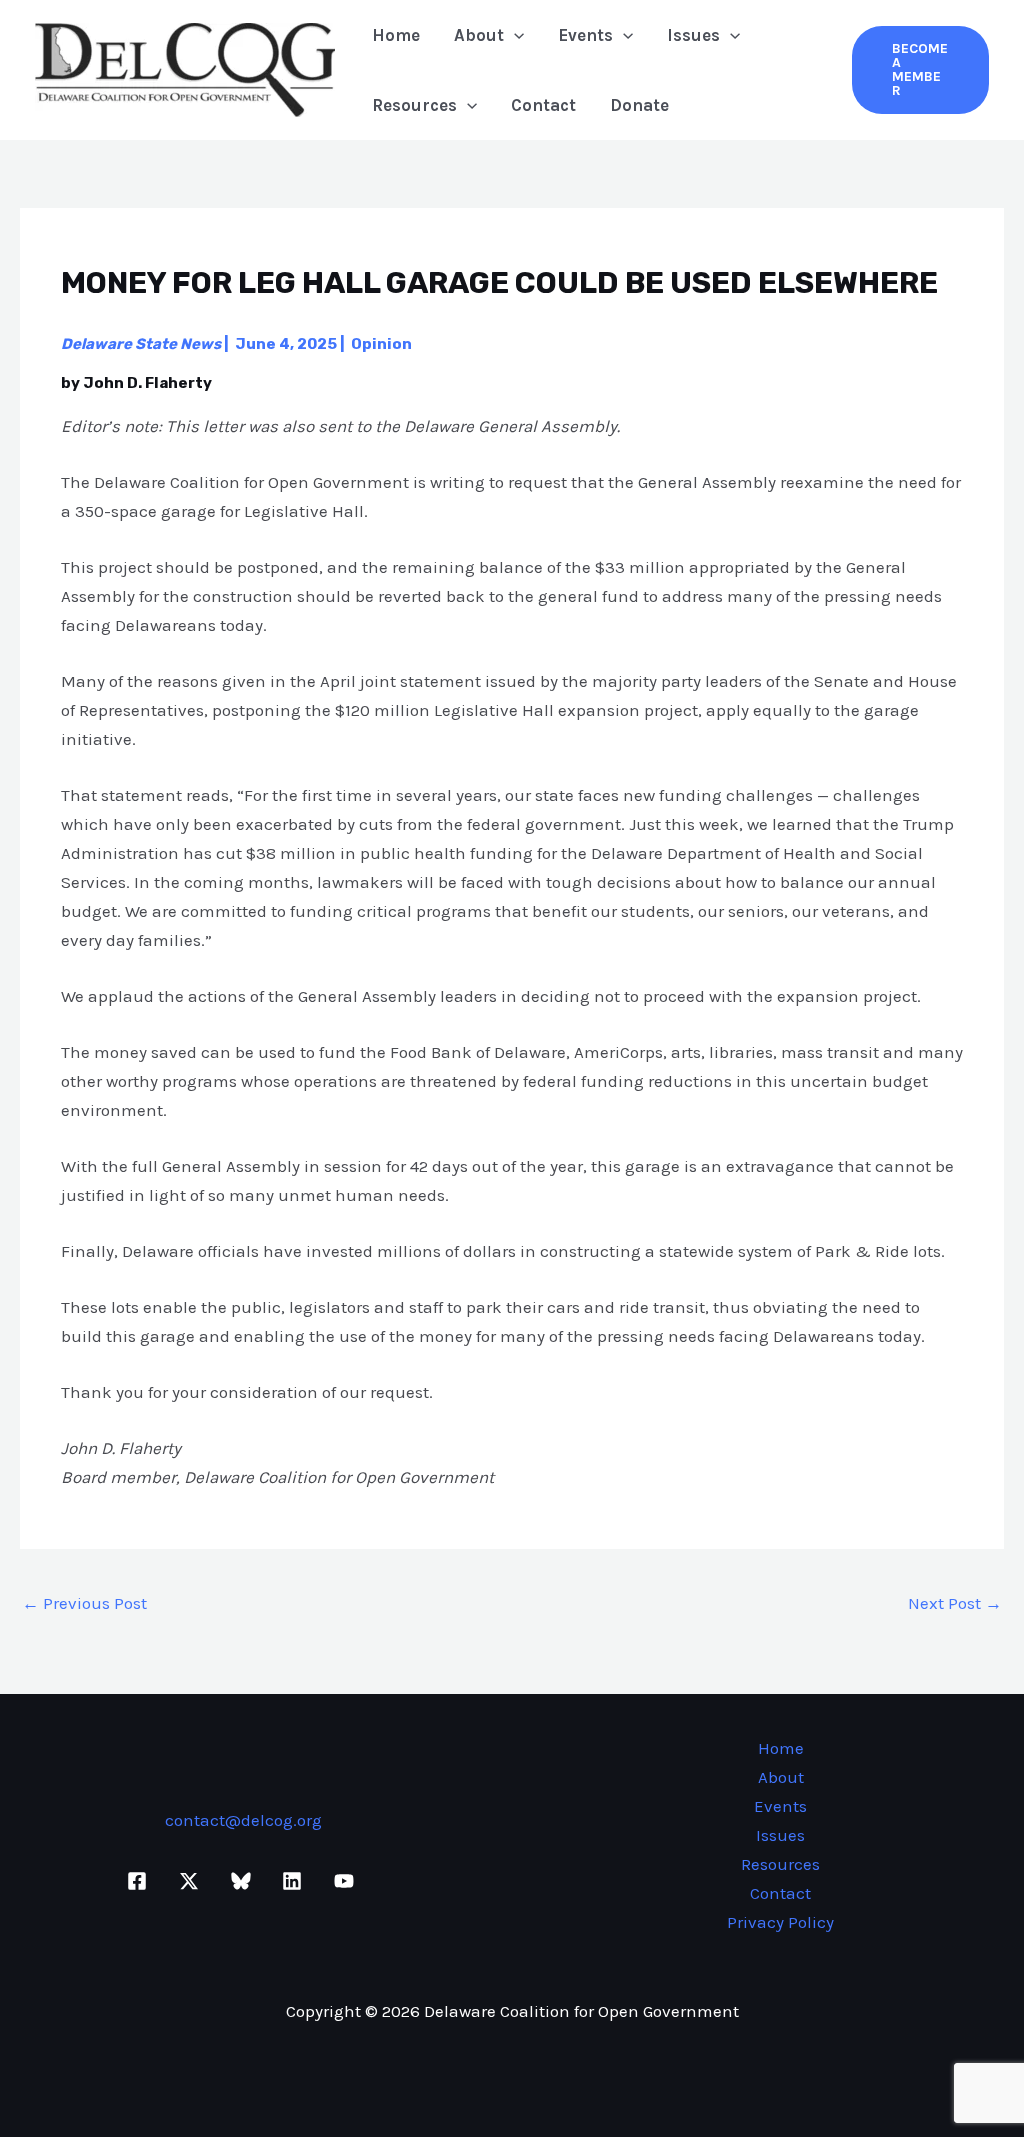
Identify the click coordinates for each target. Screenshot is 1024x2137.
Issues (693, 35)
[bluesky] (244, 1881)
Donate (639, 105)
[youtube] (347, 1881)
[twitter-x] (192, 1881)
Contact (543, 105)
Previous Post (84, 1603)
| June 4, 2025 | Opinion (236, 344)
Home (396, 35)
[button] (514, 35)
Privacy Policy (780, 1922)
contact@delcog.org (243, 1820)
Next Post (955, 1603)
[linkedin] (295, 1881)
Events (585, 35)
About (479, 35)
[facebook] (141, 1881)
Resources (414, 105)
